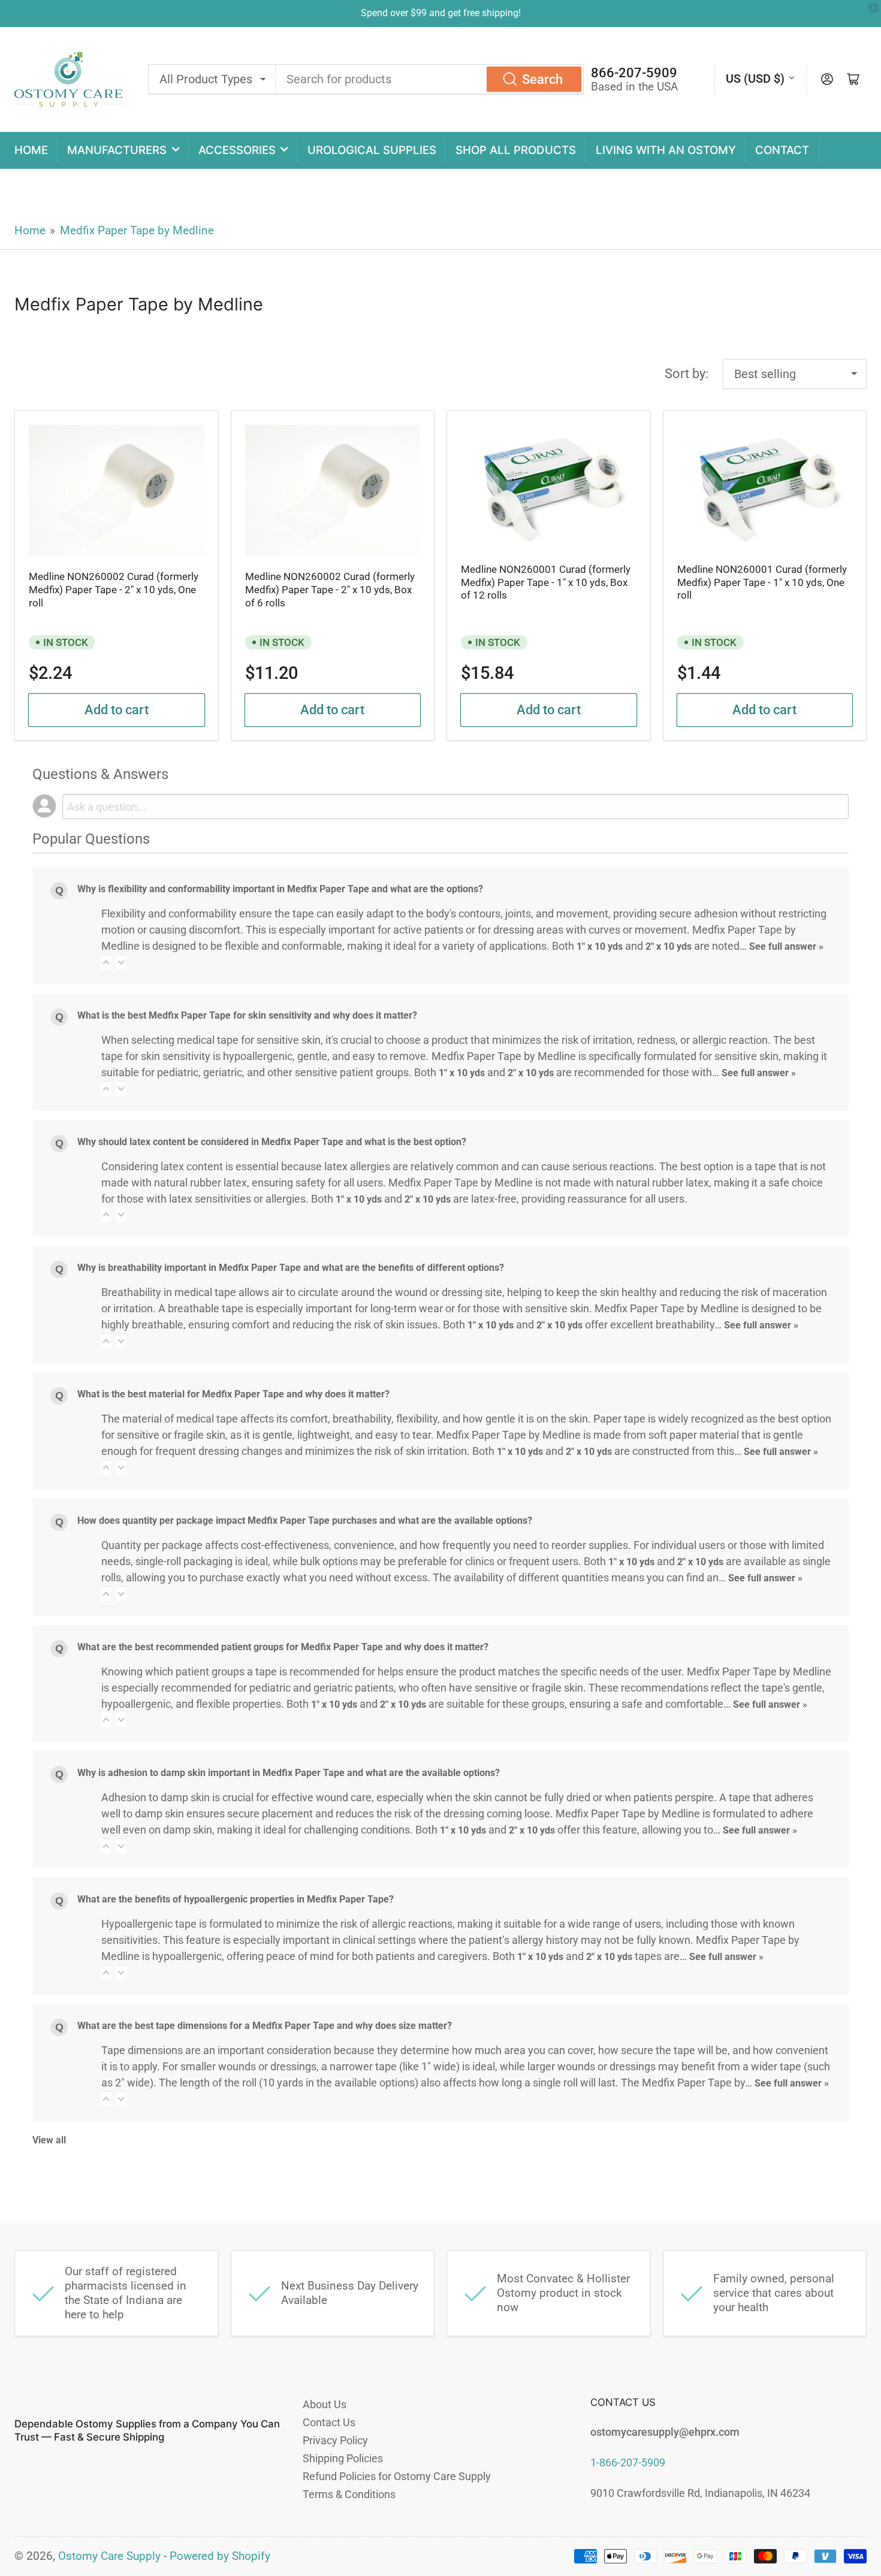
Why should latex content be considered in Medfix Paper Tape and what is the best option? (272, 1142)
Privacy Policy (335, 2440)
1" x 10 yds (600, 946)
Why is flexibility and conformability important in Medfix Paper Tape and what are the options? (280, 889)
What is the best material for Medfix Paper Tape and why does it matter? (233, 1394)
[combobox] (430, 79)
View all (49, 2140)
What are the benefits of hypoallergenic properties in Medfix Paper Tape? (236, 1899)
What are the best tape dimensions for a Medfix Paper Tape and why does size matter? (265, 2026)
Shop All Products (516, 150)
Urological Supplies (372, 150)
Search (542, 79)
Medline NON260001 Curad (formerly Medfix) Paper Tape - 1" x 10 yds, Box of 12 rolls (546, 582)
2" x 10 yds (669, 946)
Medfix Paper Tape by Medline (137, 231)
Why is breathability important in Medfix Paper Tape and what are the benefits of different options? (291, 1268)
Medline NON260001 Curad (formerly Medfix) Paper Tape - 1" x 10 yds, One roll (762, 582)
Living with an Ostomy (666, 150)
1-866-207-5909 (628, 2462)
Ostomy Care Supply (109, 2556)
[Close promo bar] (873, 8)
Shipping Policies (343, 2458)
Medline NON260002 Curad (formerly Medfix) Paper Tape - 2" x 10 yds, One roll (114, 590)
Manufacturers (117, 150)
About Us (325, 2404)
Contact (782, 150)
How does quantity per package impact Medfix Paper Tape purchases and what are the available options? (305, 1520)
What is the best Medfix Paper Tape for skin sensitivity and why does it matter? (247, 1015)
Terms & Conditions (349, 2494)
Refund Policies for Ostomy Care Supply (397, 2476)
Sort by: (687, 374)
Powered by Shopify (220, 2556)
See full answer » (786, 946)
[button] (106, 962)
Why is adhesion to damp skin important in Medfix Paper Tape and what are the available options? (289, 1773)
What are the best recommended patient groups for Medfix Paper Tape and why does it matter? (283, 1647)
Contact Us (329, 2422)
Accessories (237, 150)
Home (31, 150)
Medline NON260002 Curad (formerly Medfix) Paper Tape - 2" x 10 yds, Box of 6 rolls (330, 590)
